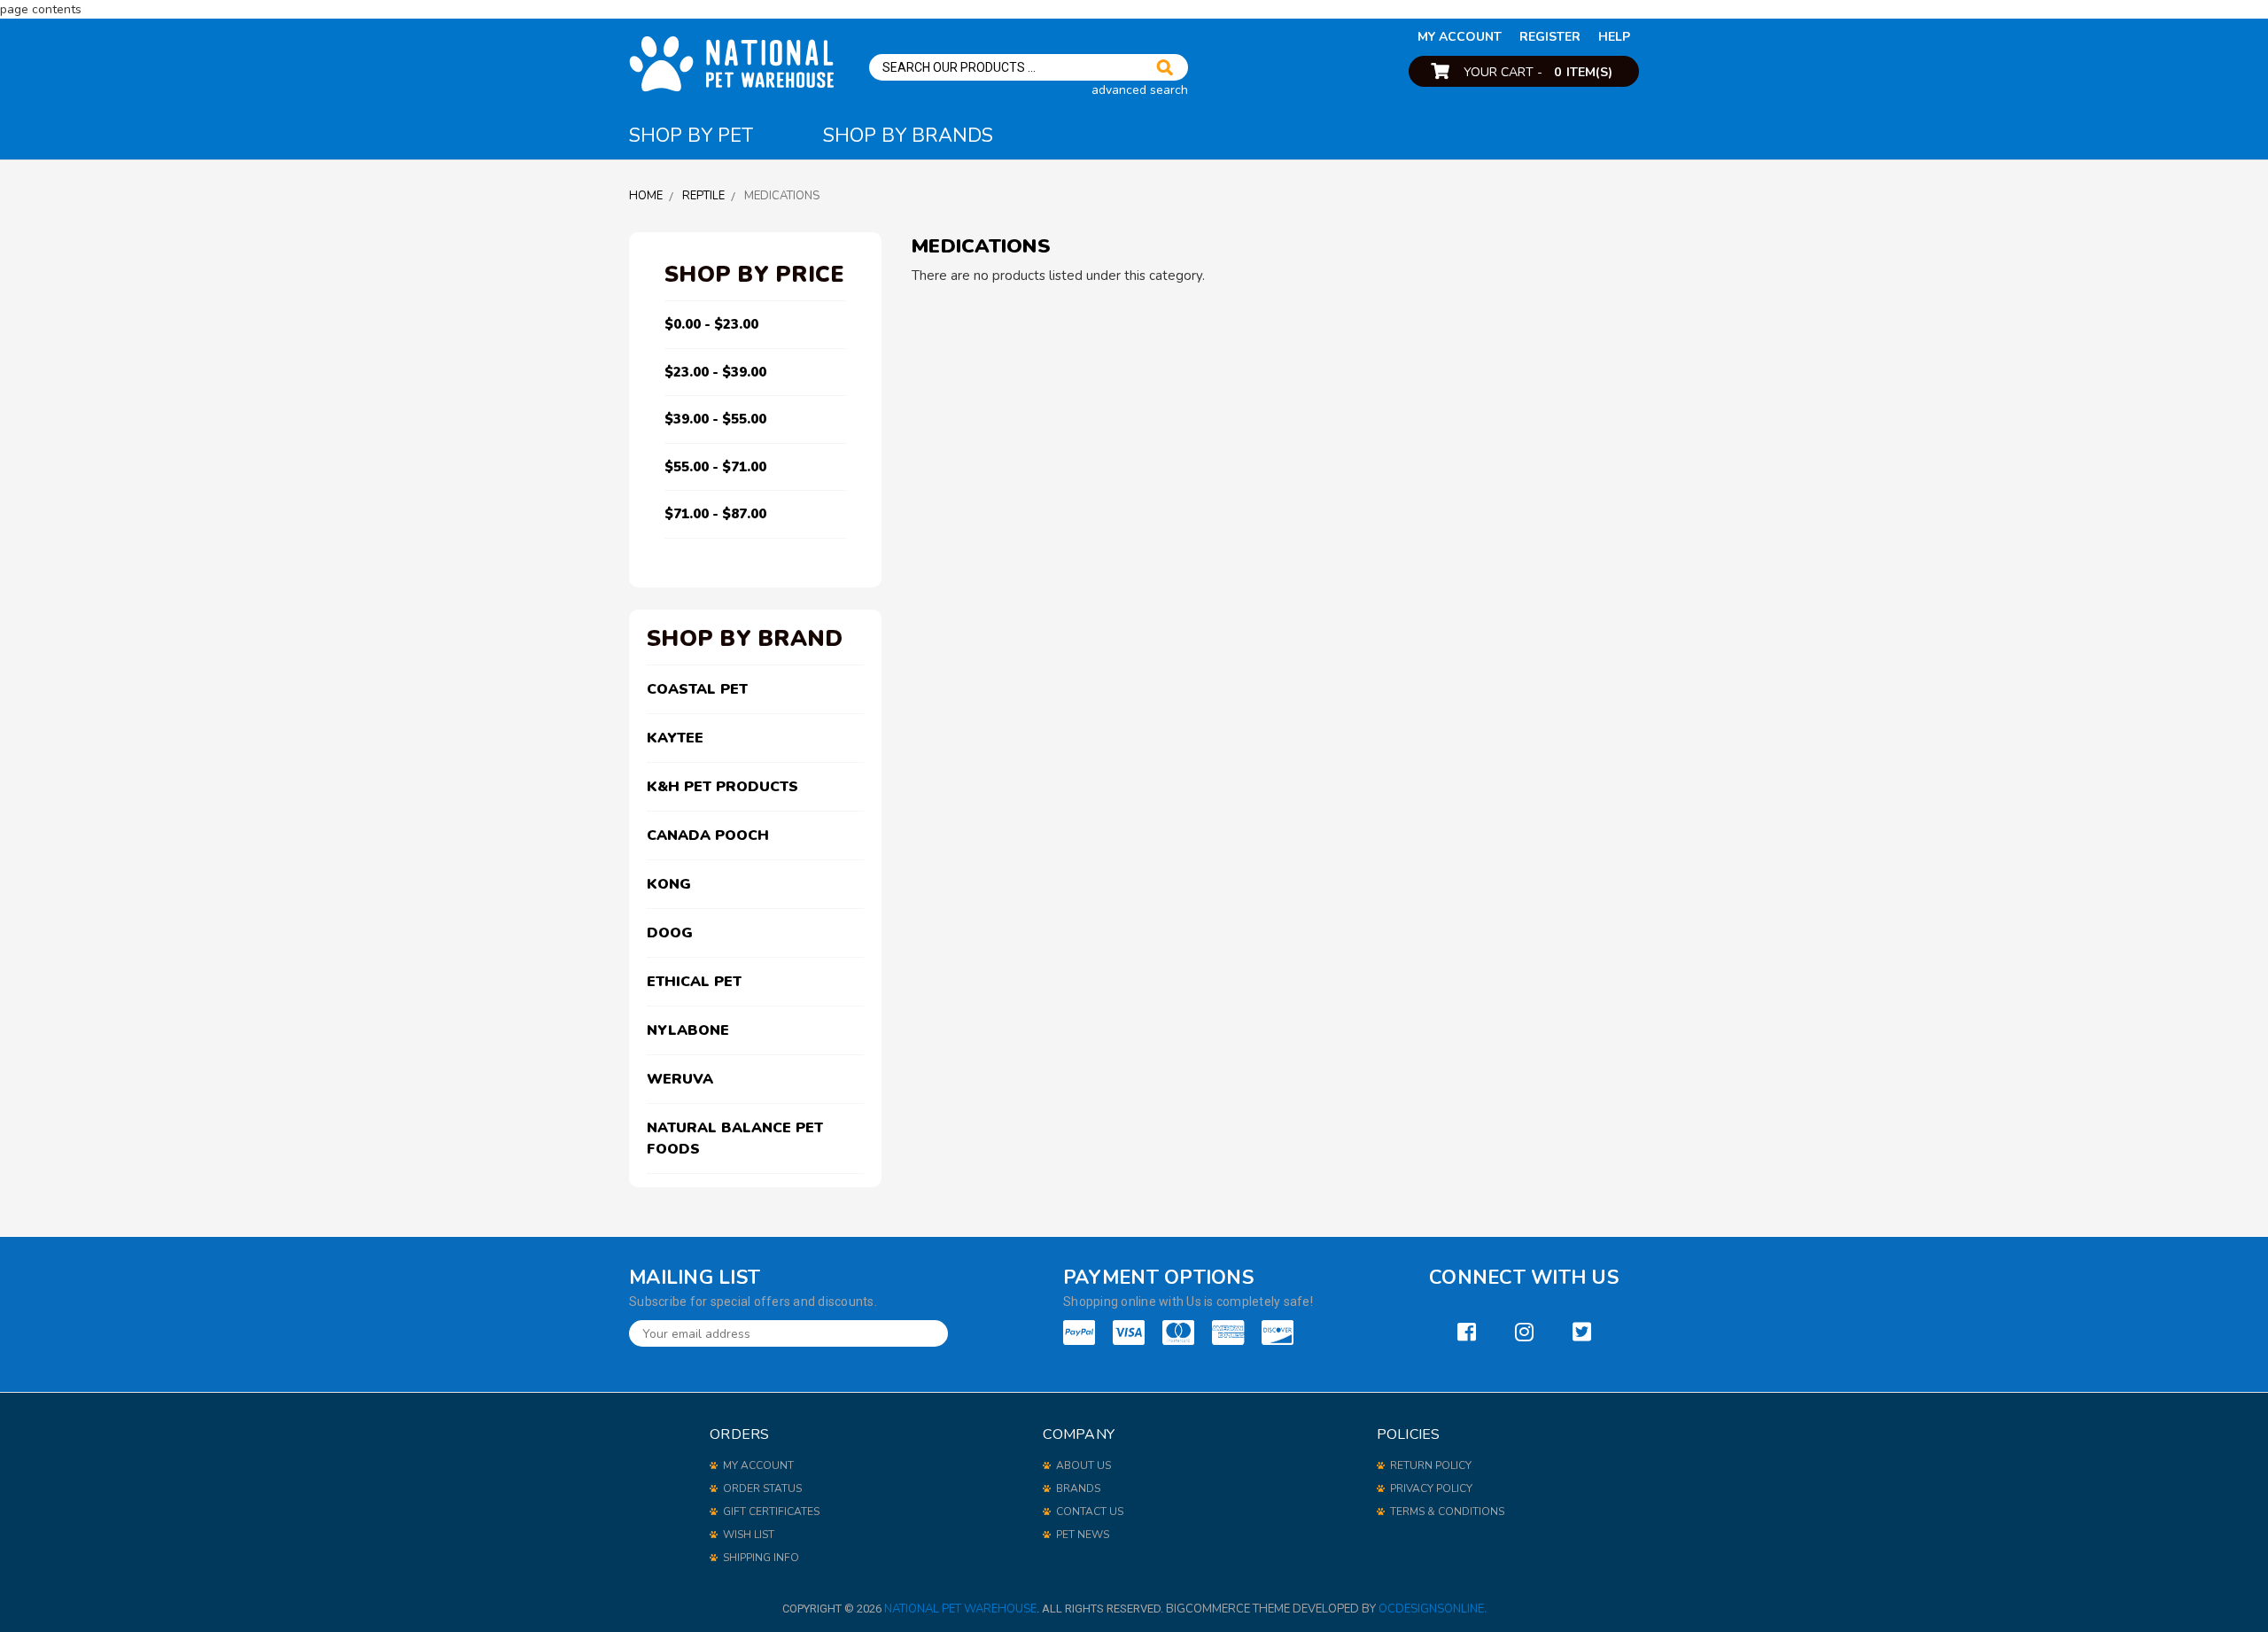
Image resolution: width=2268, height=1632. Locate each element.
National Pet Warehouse (960, 1609)
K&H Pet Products (722, 787)
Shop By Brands (908, 136)
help (1614, 37)
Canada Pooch (708, 835)
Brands (1078, 1488)
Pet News (1083, 1535)
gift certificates (771, 1512)
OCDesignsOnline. (1433, 1609)
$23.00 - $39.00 (715, 372)
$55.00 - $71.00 (715, 467)
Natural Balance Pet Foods (735, 1139)
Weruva (680, 1079)
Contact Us (1090, 1512)
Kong (669, 884)
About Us (1084, 1465)
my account (1460, 37)
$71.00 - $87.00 (715, 514)
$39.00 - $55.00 (715, 419)
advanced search (1140, 90)
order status (762, 1488)
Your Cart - (1538, 72)
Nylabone (688, 1030)
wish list (749, 1535)
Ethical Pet (694, 982)
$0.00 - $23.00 (711, 324)
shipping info (761, 1558)
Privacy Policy (1431, 1488)
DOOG (670, 933)
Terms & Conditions (1447, 1512)
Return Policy (1431, 1465)
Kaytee (675, 738)
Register (1550, 37)
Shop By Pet (691, 136)
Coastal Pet (697, 689)
